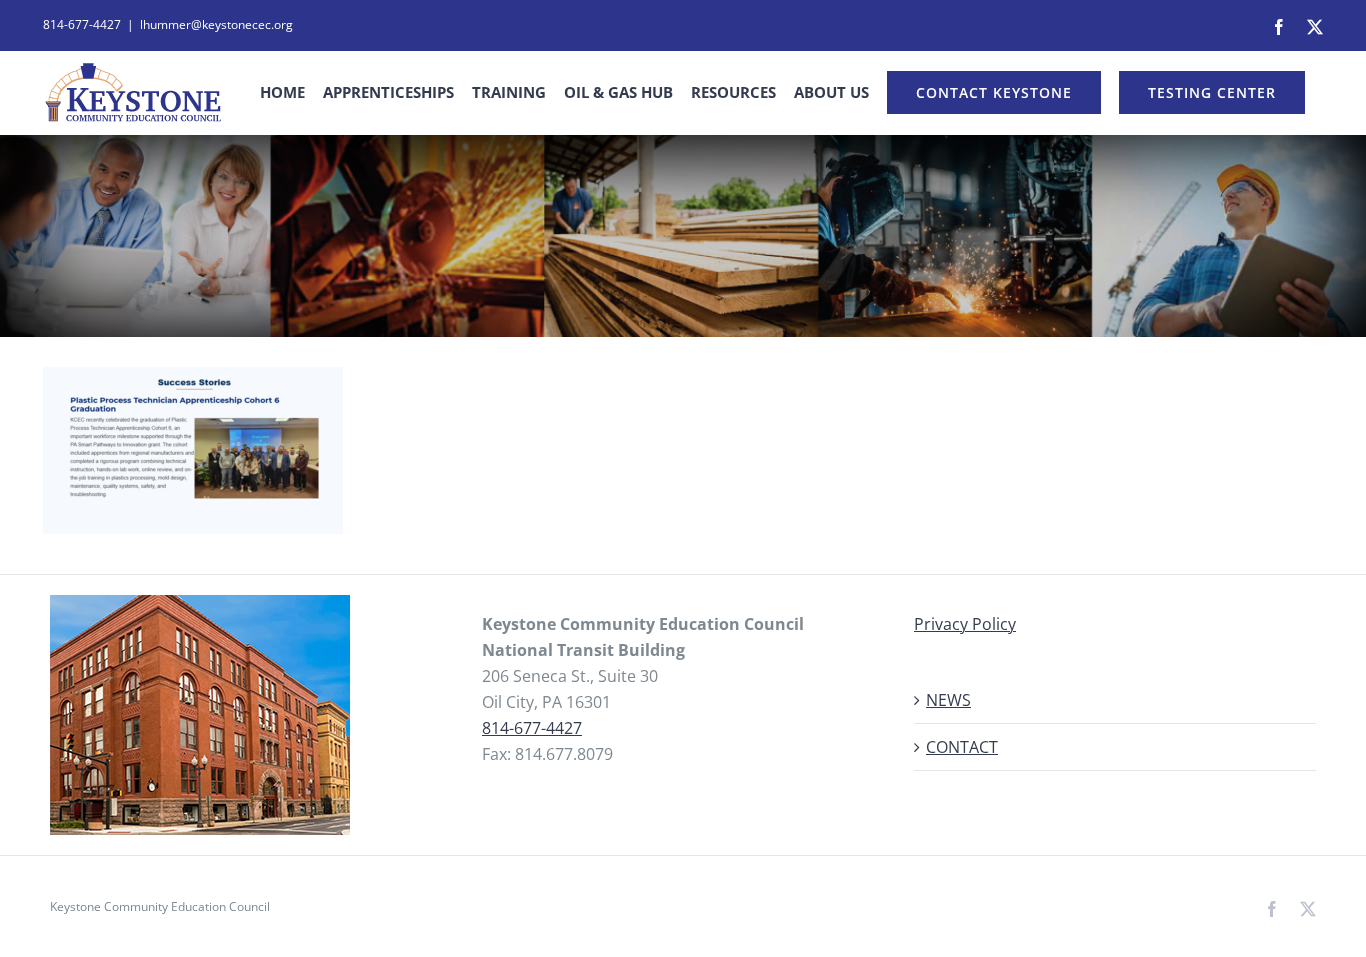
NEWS (948, 700)
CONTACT (962, 747)
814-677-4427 (532, 728)
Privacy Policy (965, 624)
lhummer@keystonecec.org (216, 24)
